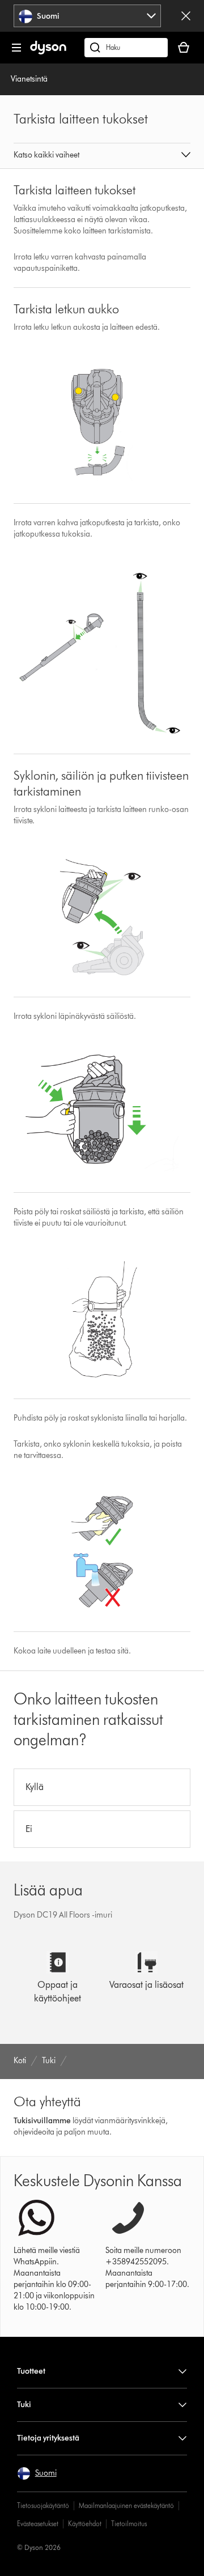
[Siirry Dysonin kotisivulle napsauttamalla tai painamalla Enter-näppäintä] (48, 52)
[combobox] (88, 16)
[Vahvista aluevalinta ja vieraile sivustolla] (186, 16)
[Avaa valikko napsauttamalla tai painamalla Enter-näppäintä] (16, 48)
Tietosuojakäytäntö (43, 2505)
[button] (102, 156)
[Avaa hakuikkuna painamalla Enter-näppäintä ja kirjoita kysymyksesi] (126, 48)
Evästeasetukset (38, 2524)
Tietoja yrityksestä (48, 2438)
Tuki (24, 2405)
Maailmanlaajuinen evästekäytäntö (126, 2505)
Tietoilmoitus (129, 2524)
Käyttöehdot (85, 2524)
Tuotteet (31, 2371)
